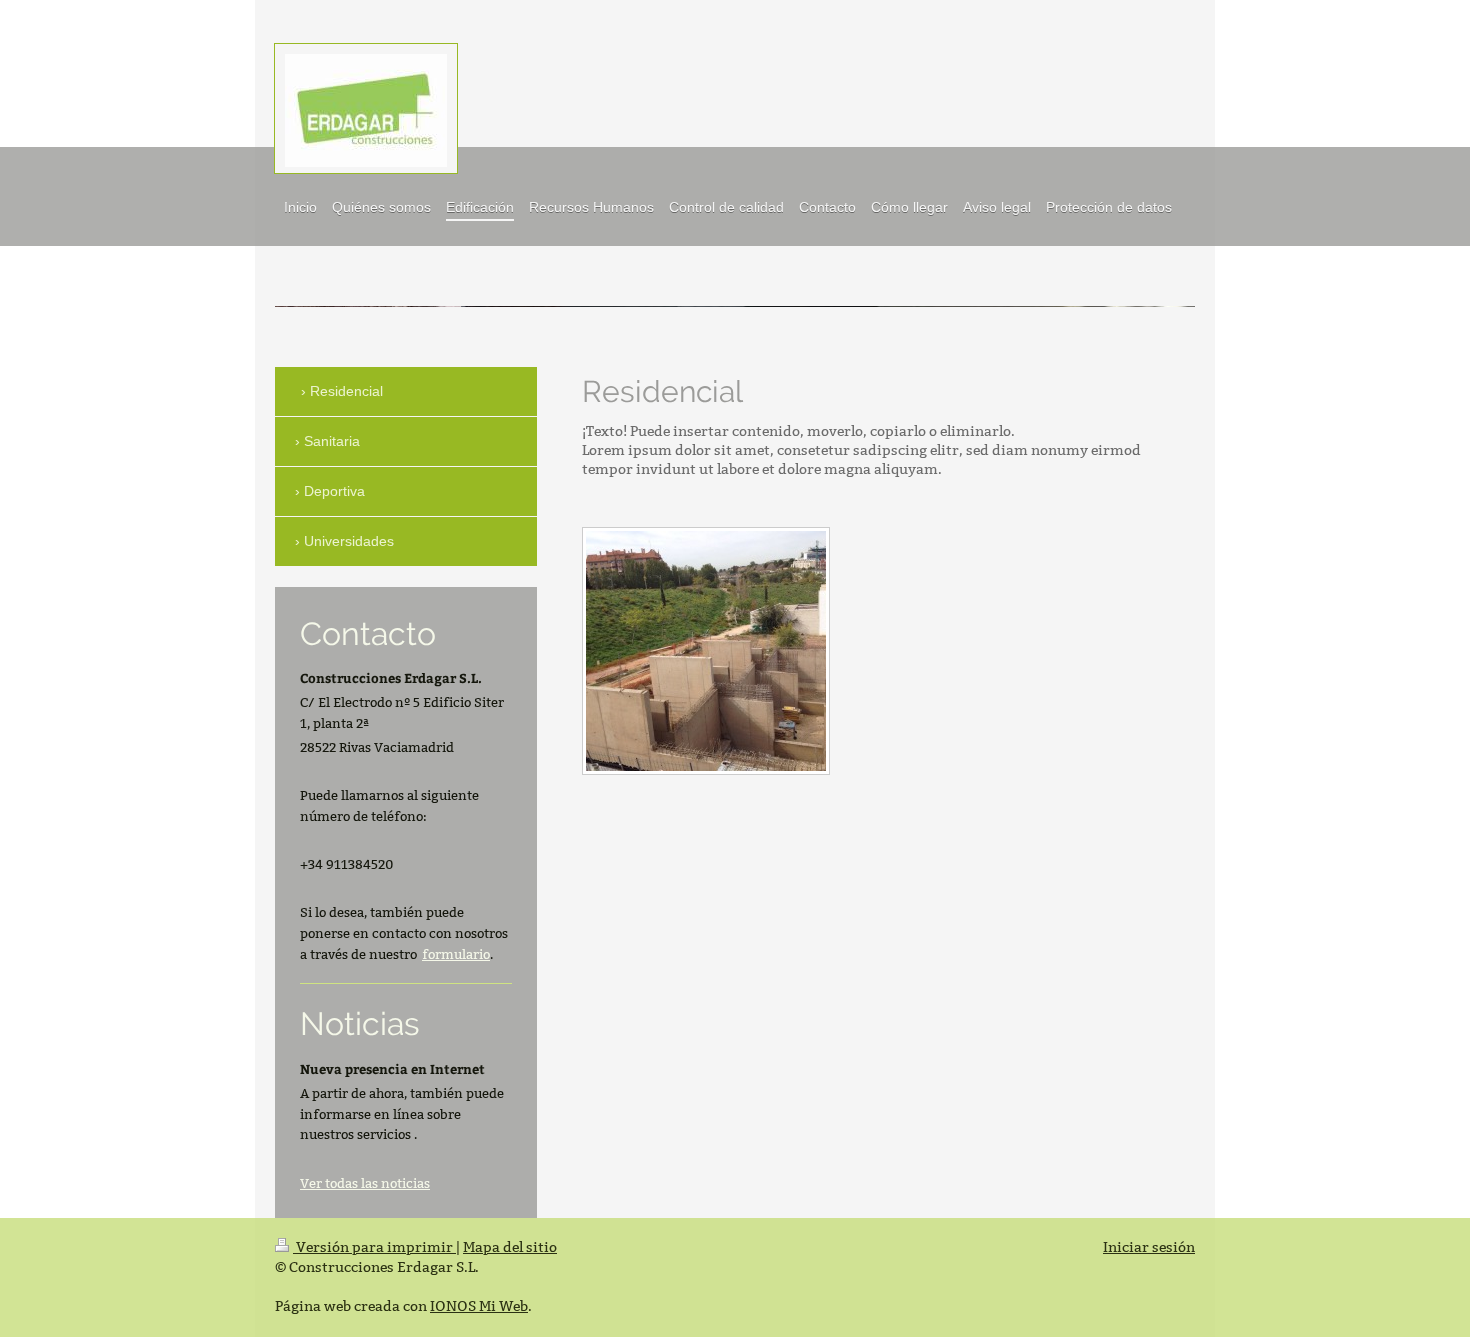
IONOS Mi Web (479, 1306)
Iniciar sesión (1149, 1247)
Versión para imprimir (374, 1247)
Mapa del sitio (510, 1247)
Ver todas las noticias (365, 1183)
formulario (456, 954)
